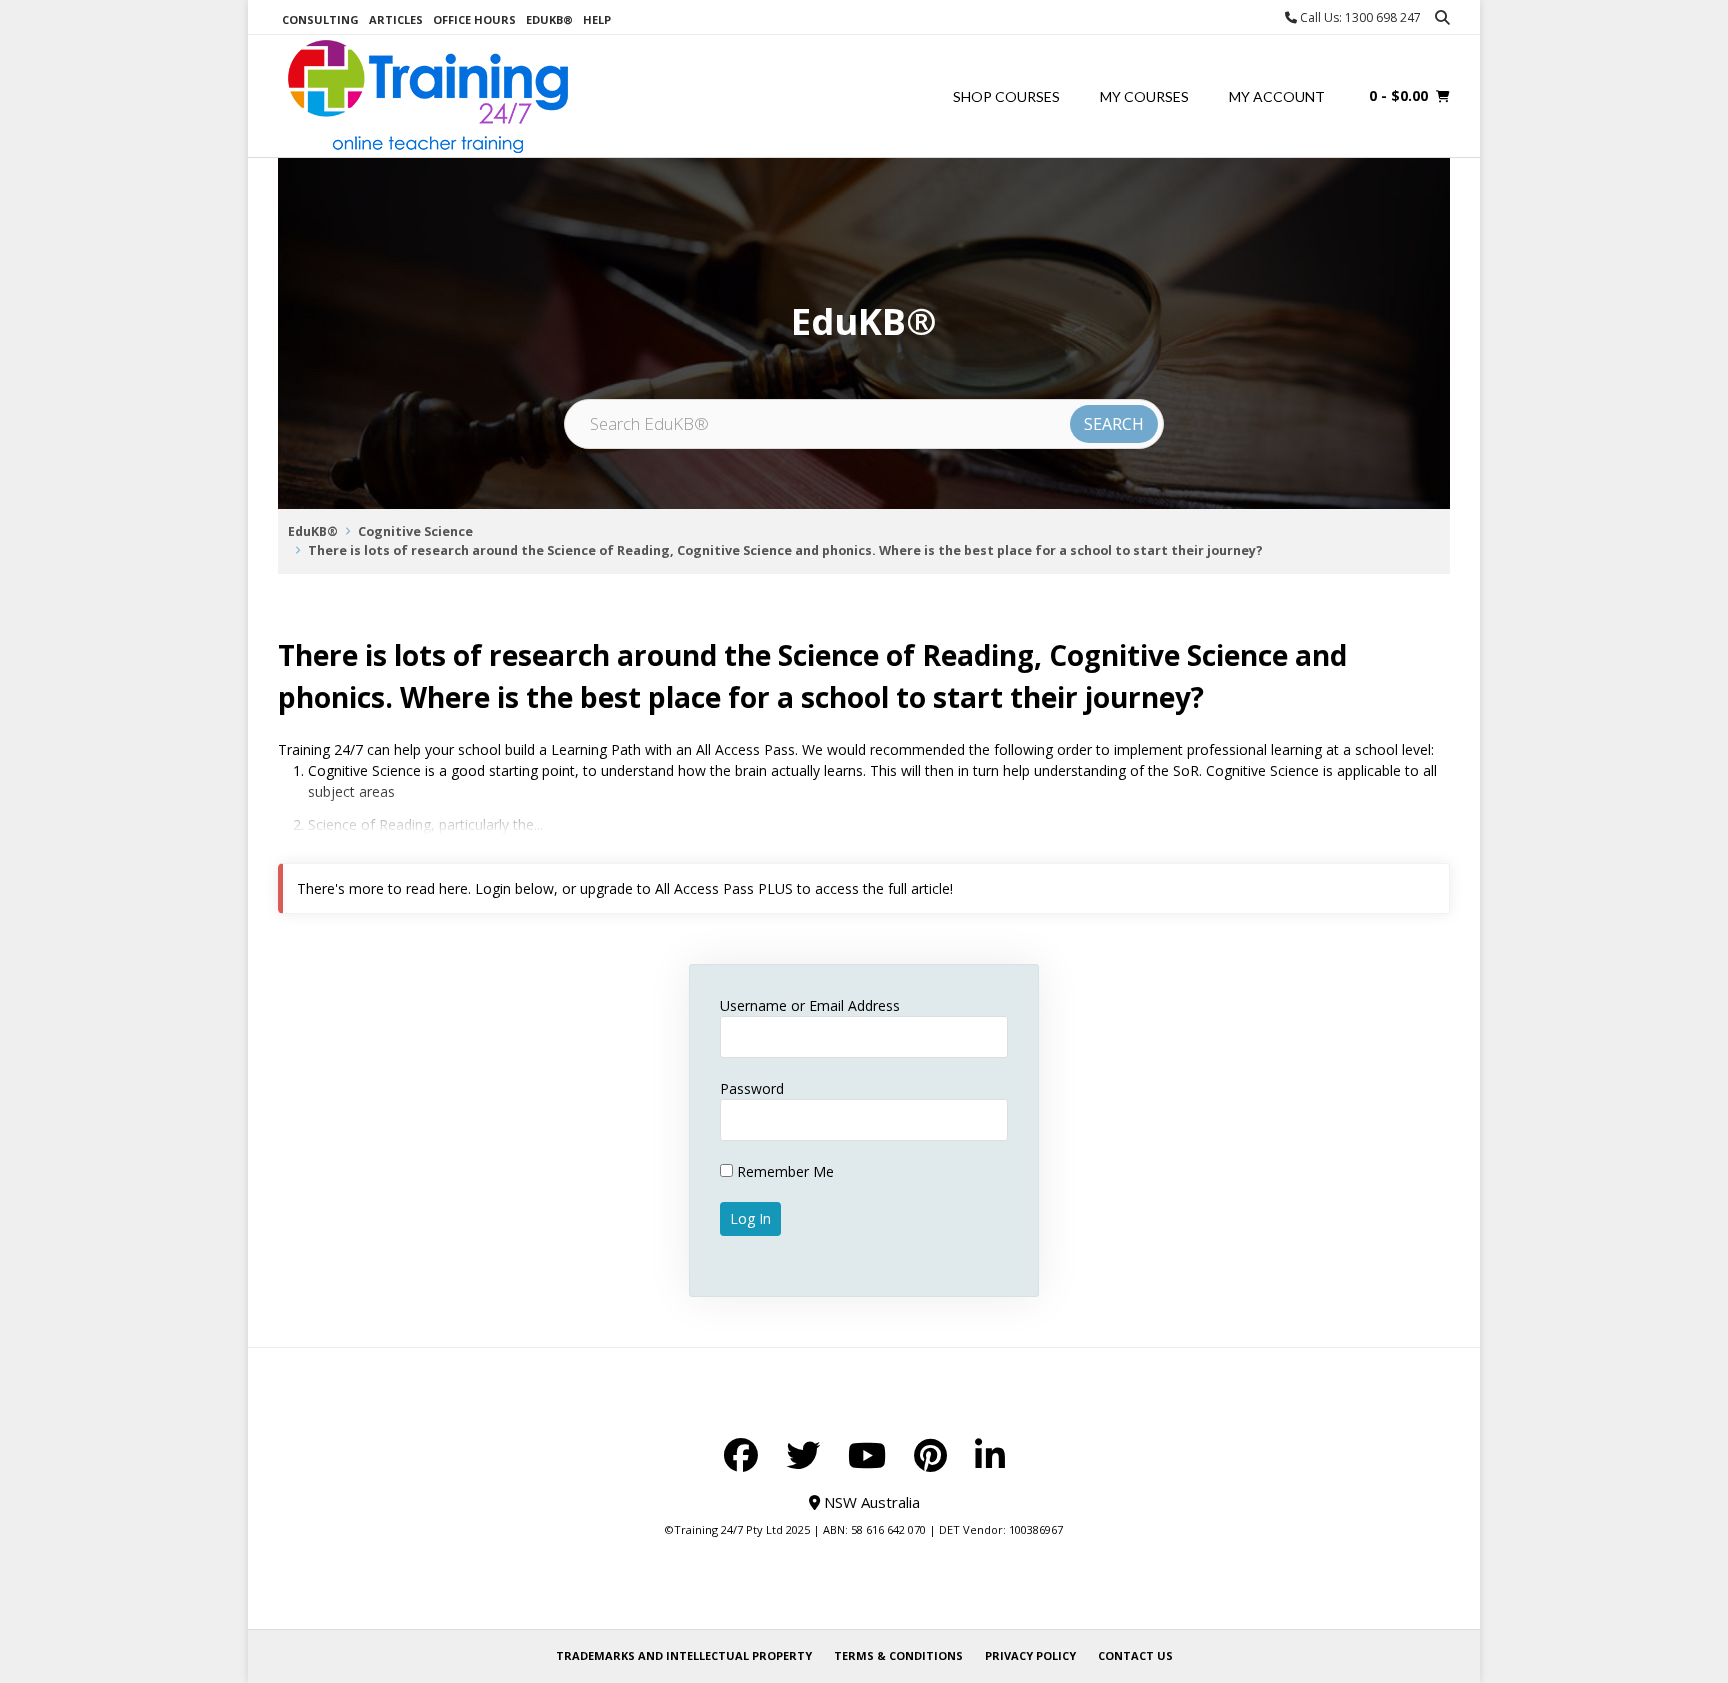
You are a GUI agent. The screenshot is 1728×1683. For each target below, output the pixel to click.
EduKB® (549, 19)
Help (597, 19)
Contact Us (1135, 1655)
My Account (1277, 96)
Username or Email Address (810, 1005)
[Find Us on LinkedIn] (990, 1455)
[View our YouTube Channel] (867, 1455)
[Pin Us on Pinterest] (930, 1455)
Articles (396, 19)
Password (752, 1088)
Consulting (320, 19)
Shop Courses (1006, 96)
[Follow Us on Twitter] (803, 1455)
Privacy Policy (1030, 1655)
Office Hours (474, 19)
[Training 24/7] (428, 96)
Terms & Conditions (898, 1655)
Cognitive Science (415, 531)
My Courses (1144, 96)
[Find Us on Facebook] (741, 1455)
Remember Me (783, 1171)
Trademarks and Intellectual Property (684, 1655)
